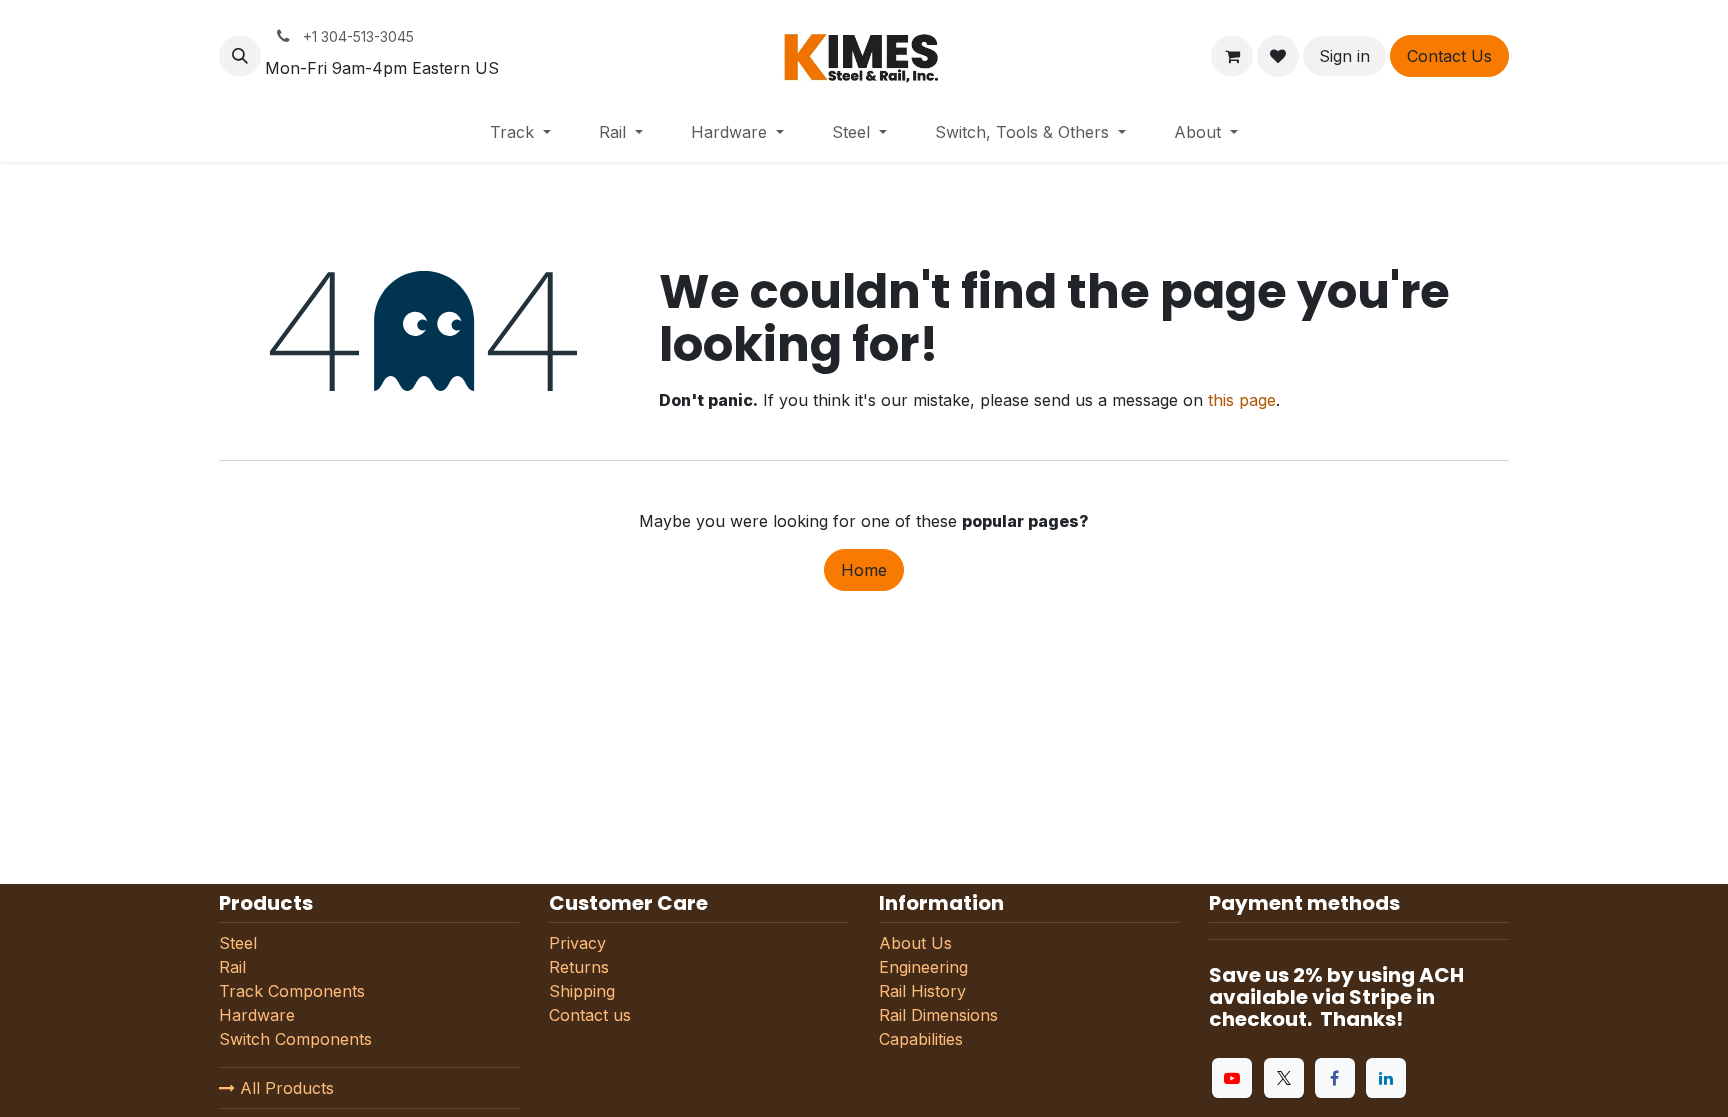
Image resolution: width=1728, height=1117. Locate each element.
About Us (915, 943)
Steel (238, 943)
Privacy (577, 943)
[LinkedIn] (1386, 1078)
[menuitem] (520, 132)
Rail (232, 967)
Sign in (1344, 56)
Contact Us (1449, 56)
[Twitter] (1284, 1078)
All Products (284, 1088)
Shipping (582, 991)
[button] (240, 56)
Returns (579, 967)
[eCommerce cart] (1232, 56)
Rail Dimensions (938, 1015)
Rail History (922, 991)
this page (1242, 400)
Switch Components (295, 1039)
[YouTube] (1232, 1078)
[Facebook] (1335, 1078)
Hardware (259, 1015)
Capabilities (921, 1039)
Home (864, 570)
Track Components (292, 991)
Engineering (923, 967)
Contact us (590, 1015)
